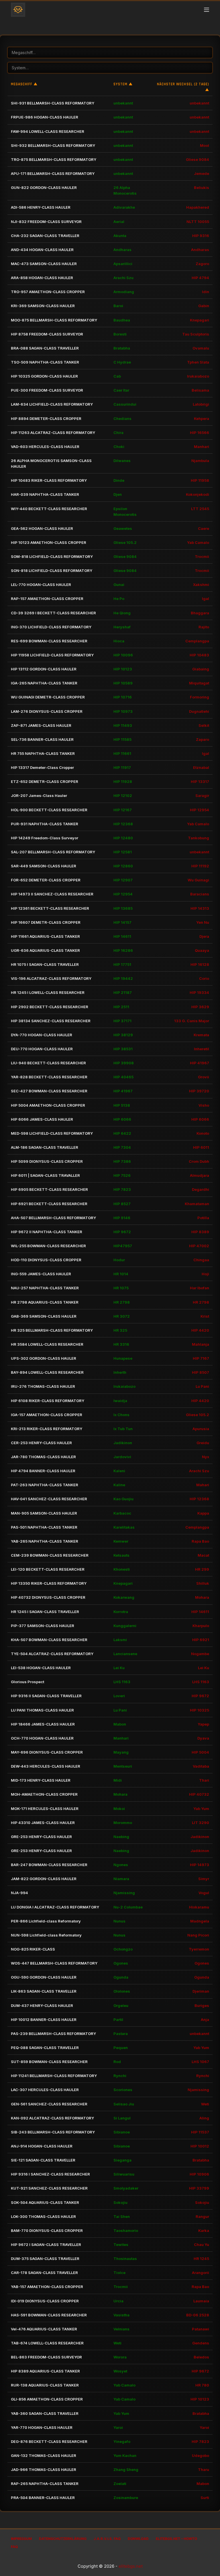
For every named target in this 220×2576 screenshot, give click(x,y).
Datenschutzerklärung (63, 2539)
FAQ (14, 2547)
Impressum (21, 2539)
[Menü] (207, 10)
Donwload (138, 2539)
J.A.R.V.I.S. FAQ (107, 2539)
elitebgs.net (131, 2566)
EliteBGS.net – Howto (176, 2539)
